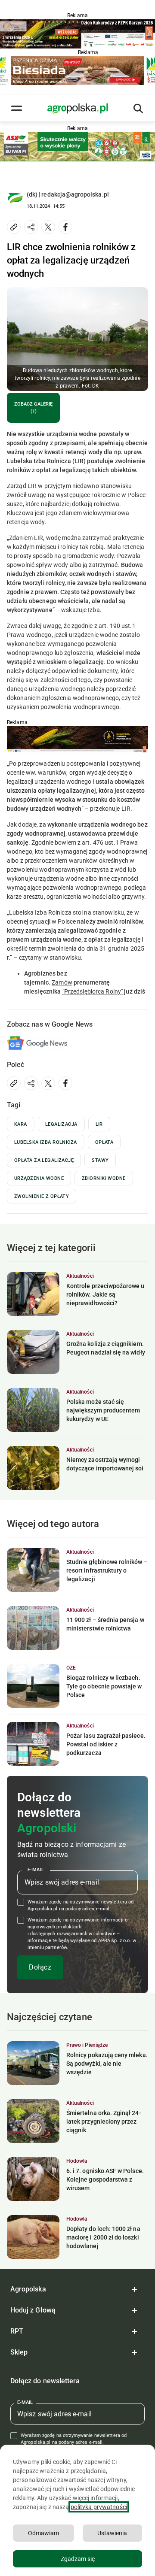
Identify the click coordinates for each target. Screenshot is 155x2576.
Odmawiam (43, 2533)
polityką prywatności (99, 2507)
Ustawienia (112, 2533)
